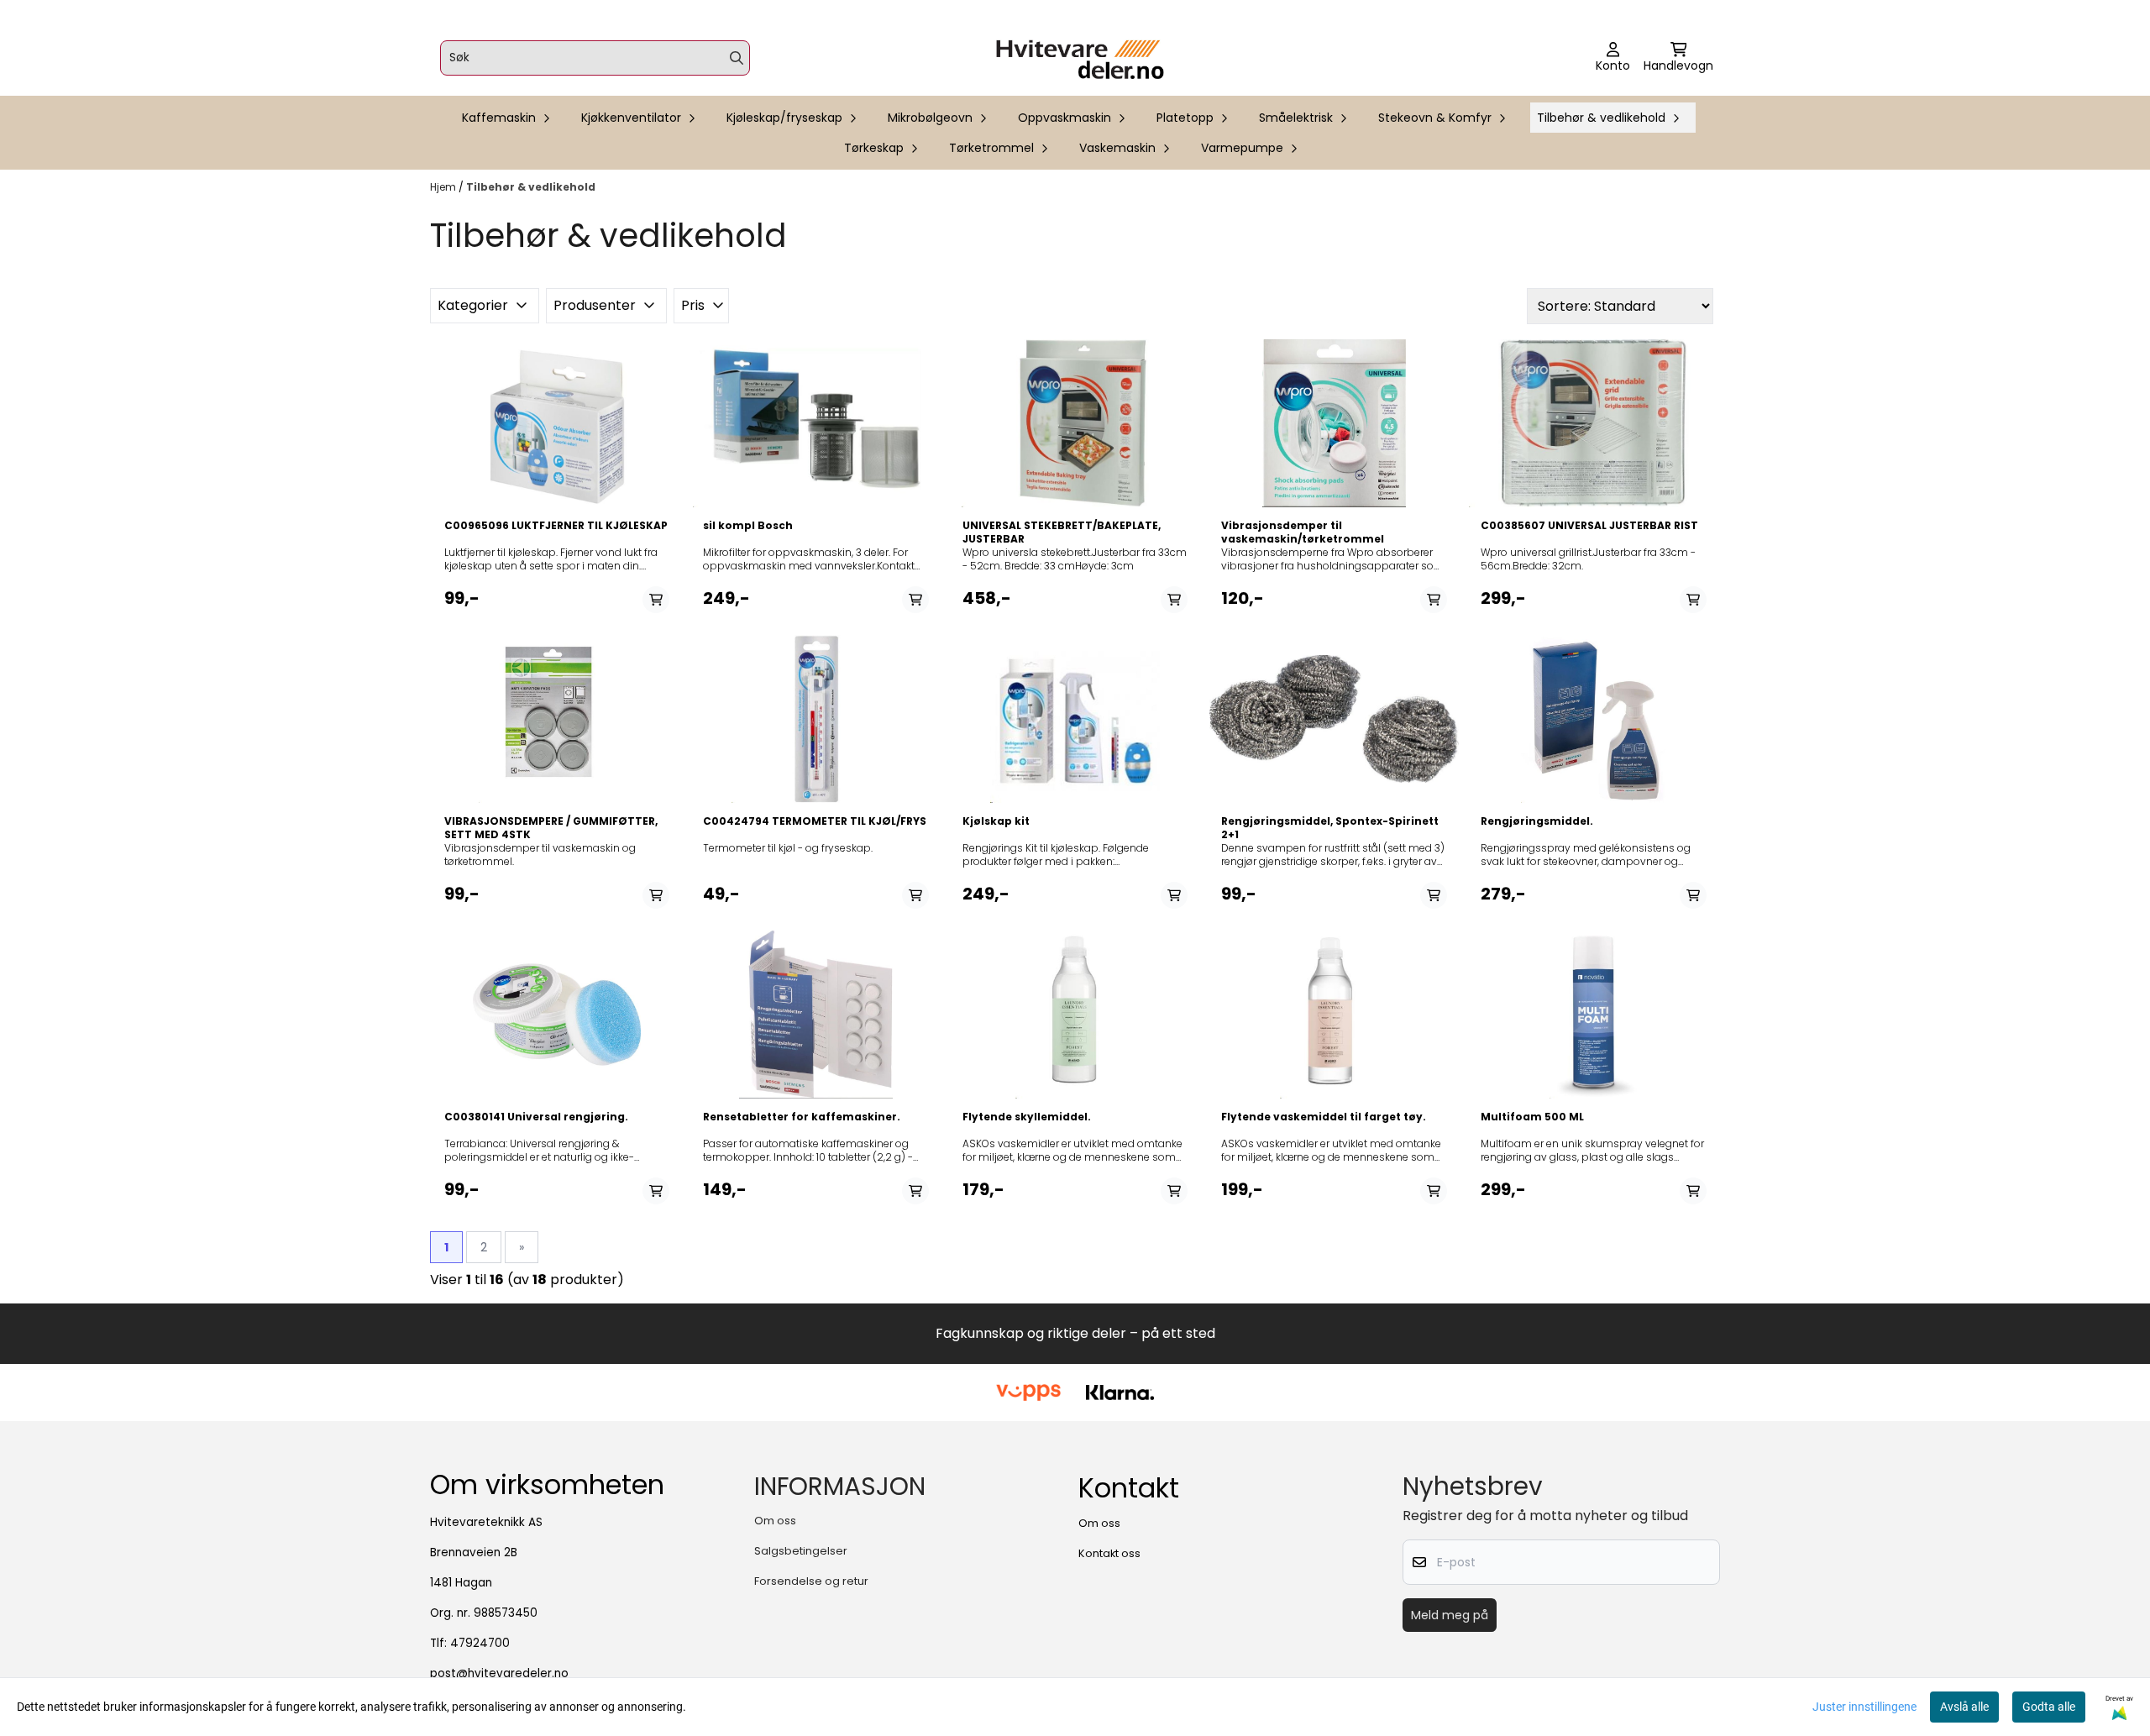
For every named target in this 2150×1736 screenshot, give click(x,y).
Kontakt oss (1109, 1553)
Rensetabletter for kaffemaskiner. (802, 1117)
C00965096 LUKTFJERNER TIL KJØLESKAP (556, 526)
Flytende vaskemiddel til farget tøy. (1324, 1117)
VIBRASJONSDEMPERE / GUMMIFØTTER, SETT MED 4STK (551, 828)
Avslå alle (1964, 1707)
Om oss (775, 1521)
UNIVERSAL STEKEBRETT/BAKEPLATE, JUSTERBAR (1062, 532)
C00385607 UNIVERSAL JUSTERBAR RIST (1589, 526)
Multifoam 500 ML (1532, 1117)
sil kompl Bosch (748, 526)
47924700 (480, 1643)
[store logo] (1080, 58)
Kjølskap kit (996, 821)
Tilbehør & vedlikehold (531, 187)
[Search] (737, 58)
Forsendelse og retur (811, 1581)
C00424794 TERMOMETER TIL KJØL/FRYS (815, 821)
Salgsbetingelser (801, 1551)
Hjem (444, 187)
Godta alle (2049, 1707)
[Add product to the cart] (656, 600)
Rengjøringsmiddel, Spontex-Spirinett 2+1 (1330, 828)
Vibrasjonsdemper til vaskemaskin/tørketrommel (1303, 532)
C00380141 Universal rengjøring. (536, 1117)
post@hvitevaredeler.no (499, 1673)
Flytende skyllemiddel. (1027, 1117)
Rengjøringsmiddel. (1537, 821)
